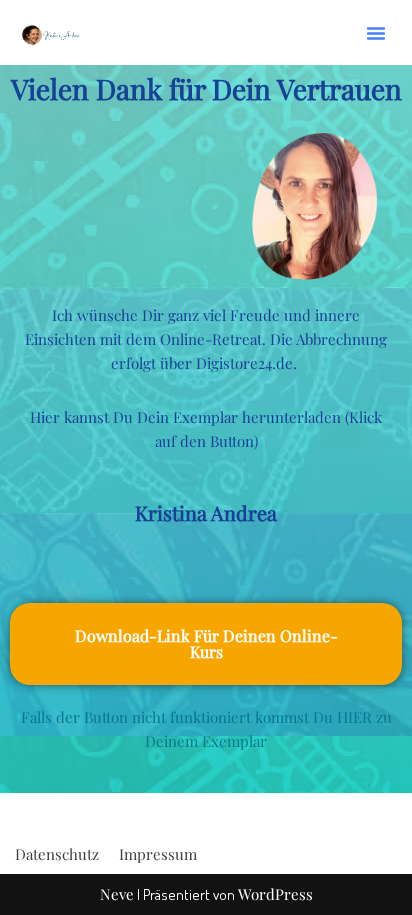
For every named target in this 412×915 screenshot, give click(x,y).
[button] (376, 33)
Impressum (158, 854)
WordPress (275, 894)
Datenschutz (57, 854)
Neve (117, 894)
